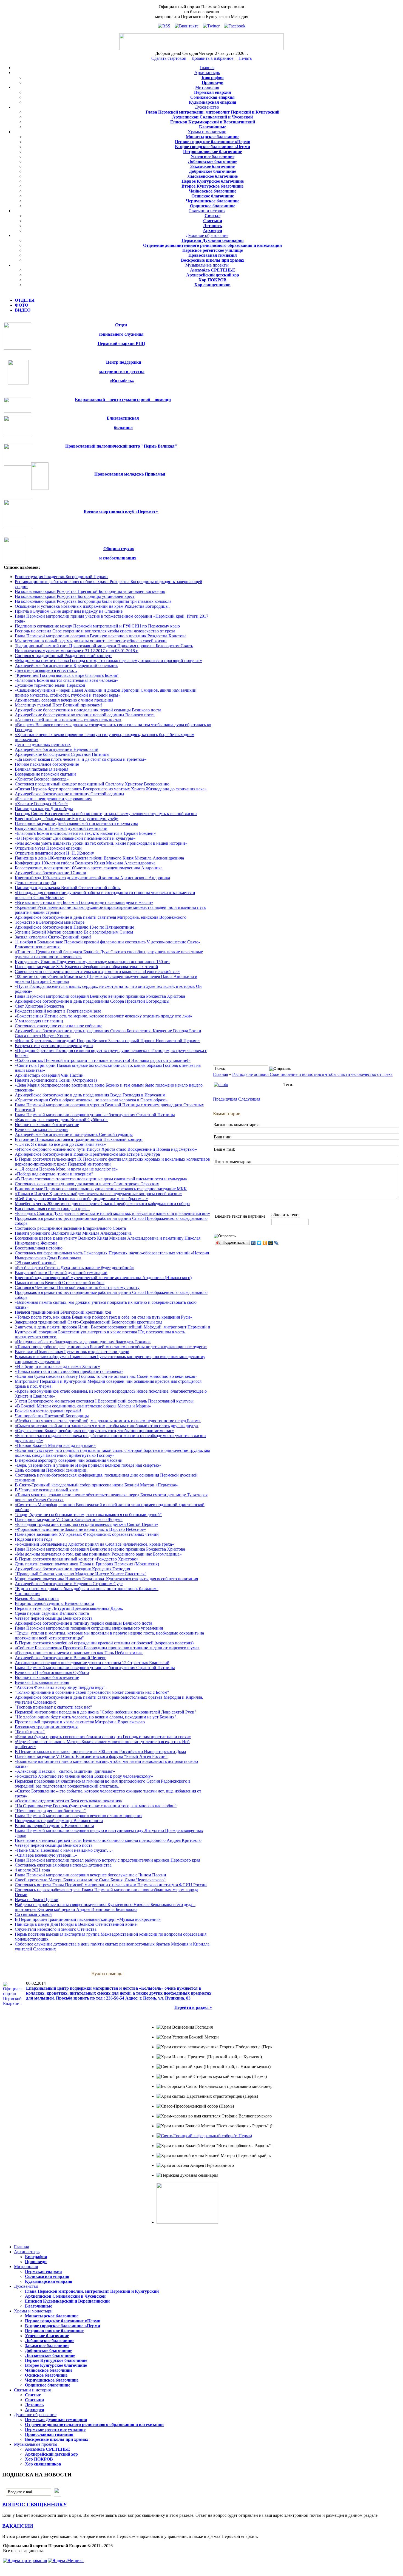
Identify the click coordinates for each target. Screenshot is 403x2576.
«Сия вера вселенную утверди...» (46, 1855)
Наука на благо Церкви (37, 1900)
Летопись (212, 226)
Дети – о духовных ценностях (43, 744)
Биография (213, 77)
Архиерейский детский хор (213, 275)
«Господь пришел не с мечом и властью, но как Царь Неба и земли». (79, 1653)
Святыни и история (207, 211)
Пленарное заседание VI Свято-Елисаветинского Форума (69, 1519)
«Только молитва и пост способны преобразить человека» (69, 1371)
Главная (207, 68)
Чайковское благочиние (213, 191)
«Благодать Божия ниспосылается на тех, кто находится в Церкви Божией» (85, 833)
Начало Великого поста (37, 1598)
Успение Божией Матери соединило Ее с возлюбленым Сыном (74, 932)
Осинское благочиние (213, 196)
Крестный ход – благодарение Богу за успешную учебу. (67, 818)
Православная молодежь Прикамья (130, 474)
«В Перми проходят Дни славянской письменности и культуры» (75, 838)
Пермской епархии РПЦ (121, 343)
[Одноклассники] (265, 1243)
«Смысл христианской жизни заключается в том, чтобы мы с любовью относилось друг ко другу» (107, 1426)
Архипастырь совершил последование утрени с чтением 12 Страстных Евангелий (92, 1663)
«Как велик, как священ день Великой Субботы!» (61, 1120)
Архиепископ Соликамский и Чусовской (212, 117)
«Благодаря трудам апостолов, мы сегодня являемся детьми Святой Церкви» (86, 1524)
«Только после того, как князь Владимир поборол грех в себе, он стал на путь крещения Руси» (103, 1317)
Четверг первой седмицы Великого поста (54, 1618)
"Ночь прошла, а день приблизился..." (50, 1811)
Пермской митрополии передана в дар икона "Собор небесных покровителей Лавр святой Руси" (106, 1712)
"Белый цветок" (30, 1732)
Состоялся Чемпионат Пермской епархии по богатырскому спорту (77, 1287)
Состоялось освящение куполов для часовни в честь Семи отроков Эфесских (87, 1184)
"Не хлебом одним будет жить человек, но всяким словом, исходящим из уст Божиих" (96, 1717)
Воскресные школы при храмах (213, 260)
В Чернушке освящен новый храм (47, 1490)
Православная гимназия (213, 255)
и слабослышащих (118, 558)
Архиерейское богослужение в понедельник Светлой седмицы (74, 1134)
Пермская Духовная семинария (213, 240)
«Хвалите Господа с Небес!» (41, 804)
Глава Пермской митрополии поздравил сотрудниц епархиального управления (89, 1628)
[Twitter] (259, 1243)
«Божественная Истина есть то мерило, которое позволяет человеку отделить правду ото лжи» (103, 1016)
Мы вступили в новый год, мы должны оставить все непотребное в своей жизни (91, 641)
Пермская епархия (213, 92)
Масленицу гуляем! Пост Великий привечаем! (58, 705)
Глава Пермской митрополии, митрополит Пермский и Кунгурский (212, 112)
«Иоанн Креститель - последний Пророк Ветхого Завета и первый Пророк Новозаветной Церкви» (107, 1041)
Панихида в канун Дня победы (44, 809)
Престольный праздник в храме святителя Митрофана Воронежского (80, 1722)
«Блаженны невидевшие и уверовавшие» (53, 799)
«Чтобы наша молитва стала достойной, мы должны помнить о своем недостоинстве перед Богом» (108, 1421)
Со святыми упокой (33, 1914)
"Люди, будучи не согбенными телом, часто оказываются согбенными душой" (88, 1515)
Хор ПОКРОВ (212, 280)
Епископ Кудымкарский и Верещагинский (213, 122)
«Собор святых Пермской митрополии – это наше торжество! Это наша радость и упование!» (103, 1060)
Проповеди (213, 82)
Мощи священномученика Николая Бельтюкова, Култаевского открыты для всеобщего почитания (106, 1579)
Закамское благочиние (212, 166)
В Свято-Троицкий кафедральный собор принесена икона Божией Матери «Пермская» (96, 1485)
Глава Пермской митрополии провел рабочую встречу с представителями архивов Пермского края (107, 1860)
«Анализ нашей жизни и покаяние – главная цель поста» (68, 720)
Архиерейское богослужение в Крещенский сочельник (66, 665)
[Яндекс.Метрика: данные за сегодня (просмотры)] (66, 2561)
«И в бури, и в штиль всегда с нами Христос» (57, 1366)
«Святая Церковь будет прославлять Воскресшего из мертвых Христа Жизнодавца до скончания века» (111, 789)
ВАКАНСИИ (18, 2526)
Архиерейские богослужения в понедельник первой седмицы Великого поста (88, 710)
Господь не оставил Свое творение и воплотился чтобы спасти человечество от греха (95, 631)
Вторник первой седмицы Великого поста (54, 1603)
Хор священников (212, 285)
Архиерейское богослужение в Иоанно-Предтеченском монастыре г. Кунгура (87, 1154)
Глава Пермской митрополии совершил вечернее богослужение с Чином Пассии (90, 1875)
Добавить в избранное (212, 58)
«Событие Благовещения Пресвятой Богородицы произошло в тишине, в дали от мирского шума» (107, 1648)
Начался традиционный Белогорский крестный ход (63, 1312)
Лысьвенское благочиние (213, 176)
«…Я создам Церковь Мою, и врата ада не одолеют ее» (66, 1169)
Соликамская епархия (212, 97)
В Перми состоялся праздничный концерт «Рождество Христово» (77, 1559)
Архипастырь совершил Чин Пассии (49, 1075)
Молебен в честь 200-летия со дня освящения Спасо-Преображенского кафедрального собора (102, 1204)
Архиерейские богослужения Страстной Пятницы (62, 754)
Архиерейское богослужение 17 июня (50, 873)
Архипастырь (207, 73)
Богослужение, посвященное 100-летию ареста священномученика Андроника (89, 868)
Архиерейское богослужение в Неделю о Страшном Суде (69, 1584)
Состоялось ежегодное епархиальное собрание (59, 1026)
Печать (245, 58)
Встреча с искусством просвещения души (54, 1046)
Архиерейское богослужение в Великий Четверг (60, 1658)
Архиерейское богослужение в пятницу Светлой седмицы (69, 794)
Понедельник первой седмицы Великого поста (59, 1821)
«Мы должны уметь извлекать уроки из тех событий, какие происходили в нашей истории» (101, 843)
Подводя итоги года (34, 1539)
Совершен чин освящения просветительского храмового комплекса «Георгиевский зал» (97, 972)
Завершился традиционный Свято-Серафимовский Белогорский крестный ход (89, 1322)
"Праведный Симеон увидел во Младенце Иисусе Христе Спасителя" (81, 1574)
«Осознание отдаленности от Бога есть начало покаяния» (69, 1801)
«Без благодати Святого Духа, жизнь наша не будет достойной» (74, 1268)
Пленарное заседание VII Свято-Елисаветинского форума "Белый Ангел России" (91, 1756)
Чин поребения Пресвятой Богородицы (52, 1416)
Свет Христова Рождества (39, 1006)
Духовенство (207, 107)
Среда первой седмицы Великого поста (52, 1613)
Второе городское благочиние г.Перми (212, 147)
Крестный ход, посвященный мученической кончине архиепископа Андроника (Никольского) (103, 1278)
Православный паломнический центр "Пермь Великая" (121, 446)
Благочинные (213, 127)
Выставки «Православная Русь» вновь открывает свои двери (72, 1352)
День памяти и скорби (36, 883)
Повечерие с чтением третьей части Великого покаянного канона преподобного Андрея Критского (108, 1840)
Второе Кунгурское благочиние (212, 186)
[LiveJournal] (276, 1243)
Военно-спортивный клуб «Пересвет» (121, 511)
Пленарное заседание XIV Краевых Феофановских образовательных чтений (86, 967)
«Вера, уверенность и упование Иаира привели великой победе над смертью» (88, 1465)
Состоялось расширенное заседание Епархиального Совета (70, 1228)
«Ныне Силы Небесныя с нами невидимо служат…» (64, 1850)
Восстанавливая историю (39, 1248)
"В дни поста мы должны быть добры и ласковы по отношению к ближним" (87, 1589)
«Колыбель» (122, 381)
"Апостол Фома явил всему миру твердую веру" (60, 1687)
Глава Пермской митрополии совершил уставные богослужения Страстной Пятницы (95, 1115)
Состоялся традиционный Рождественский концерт (63, 656)
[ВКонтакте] (253, 1243)
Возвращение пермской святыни (45, 774)
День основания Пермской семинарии (51, 1470)
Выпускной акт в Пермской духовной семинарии (61, 828)
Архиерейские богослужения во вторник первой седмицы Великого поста (85, 715)
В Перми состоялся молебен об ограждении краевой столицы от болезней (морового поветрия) (104, 1643)
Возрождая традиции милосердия (46, 1727)
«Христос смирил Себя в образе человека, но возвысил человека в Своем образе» (91, 1100)
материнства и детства (122, 371)
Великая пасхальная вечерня (42, 769)
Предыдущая (225, 1099)
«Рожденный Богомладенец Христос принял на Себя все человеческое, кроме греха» (94, 1544)
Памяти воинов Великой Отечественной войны (60, 1283)
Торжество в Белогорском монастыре (50, 922)
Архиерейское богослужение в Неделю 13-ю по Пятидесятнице (74, 927)
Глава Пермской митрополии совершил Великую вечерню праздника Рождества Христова (100, 996)
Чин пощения (28, 1594)
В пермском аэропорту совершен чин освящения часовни (69, 1460)
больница (123, 427)
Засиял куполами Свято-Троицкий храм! (53, 937)
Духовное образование (207, 235)
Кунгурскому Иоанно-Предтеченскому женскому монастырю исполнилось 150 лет (92, 962)
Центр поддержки (124, 362)
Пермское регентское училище (213, 250)
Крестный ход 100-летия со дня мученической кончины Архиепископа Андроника (92, 878)
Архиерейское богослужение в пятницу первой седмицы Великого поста (83, 1623)
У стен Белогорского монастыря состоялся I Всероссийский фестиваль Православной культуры (104, 1401)
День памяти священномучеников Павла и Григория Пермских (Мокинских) (87, 1564)
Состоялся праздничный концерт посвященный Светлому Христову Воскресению (92, 784)
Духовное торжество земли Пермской (50, 685)
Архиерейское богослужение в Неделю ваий (57, 749)
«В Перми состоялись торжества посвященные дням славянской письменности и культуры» (101, 1179)
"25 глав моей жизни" (35, 1263)
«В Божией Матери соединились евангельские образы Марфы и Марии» (83, 1406)
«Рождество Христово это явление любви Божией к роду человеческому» (84, 1776)
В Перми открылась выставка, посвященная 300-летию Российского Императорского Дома (100, 1751)
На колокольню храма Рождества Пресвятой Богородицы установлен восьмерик (90, 591)
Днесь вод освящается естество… (46, 670)
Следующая (249, 1099)
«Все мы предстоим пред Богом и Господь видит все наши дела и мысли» (84, 902)
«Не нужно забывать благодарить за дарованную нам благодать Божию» (83, 1342)
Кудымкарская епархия (213, 102)
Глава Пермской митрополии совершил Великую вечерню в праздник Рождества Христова (101, 636)
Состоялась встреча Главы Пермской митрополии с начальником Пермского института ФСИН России (111, 1885)
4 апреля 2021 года (32, 1870)
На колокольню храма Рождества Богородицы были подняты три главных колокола (93, 601)
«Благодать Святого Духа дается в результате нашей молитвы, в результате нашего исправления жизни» (112, 1213)
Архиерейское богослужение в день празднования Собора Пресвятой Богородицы (92, 1001)
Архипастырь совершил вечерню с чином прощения (64, 700)
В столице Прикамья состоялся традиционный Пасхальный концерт (79, 1139)
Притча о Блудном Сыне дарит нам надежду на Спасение (69, 611)
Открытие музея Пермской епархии (48, 848)
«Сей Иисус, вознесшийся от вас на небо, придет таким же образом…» (81, 1199)
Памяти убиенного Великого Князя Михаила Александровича (73, 1233)
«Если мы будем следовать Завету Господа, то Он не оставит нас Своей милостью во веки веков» (106, 1376)
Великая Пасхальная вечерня (42, 1682)
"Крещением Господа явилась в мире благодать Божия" (67, 675)
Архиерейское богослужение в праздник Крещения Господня (72, 1569)
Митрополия (207, 87)
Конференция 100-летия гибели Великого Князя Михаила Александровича (85, 863)
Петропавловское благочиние (212, 152)
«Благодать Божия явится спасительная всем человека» (66, 680)
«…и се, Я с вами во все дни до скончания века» (60, 1144)
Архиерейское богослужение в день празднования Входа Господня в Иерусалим (90, 1095)
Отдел (121, 325)
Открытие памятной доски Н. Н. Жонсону (54, 853)
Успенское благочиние (212, 156)
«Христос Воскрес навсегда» (42, 779)
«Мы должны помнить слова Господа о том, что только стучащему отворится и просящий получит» (108, 661)
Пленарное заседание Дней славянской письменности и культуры (76, 823)
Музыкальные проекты (207, 265)
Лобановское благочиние (212, 161)
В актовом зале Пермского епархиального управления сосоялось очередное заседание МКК (101, 1189)
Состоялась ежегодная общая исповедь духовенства (63, 1865)
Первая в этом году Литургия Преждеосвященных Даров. (69, 1608)
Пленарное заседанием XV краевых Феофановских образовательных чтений (87, 1534)
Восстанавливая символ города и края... (52, 1208)
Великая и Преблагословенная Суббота (52, 1672)
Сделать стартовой (169, 58)
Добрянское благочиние (212, 171)
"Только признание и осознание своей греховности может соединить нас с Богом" (92, 1692)
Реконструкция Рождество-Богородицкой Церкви (61, 577)
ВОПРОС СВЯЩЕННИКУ (35, 2505)
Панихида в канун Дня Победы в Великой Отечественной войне (76, 1924)
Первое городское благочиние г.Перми (213, 142)
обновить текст (286, 1215)
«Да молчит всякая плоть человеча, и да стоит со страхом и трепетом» (80, 759)
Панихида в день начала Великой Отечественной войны (68, 888)
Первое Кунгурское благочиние (213, 181)
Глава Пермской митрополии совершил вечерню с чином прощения (79, 1816)
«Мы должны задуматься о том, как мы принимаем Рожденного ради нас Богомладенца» (98, 1554)
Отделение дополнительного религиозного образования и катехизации (212, 245)
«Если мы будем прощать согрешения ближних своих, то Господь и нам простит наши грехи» (103, 1737)
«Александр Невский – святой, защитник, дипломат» (65, 1771)
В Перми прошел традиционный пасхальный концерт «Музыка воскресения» (88, 1919)
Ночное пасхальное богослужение (47, 764)
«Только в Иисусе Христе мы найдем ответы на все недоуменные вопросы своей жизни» (98, 1194)
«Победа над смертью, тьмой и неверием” (54, 1174)
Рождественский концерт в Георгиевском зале (58, 1011)
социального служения (121, 334)
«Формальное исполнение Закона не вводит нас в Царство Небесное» (80, 1529)
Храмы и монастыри (207, 132)
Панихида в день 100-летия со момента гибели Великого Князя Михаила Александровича (99, 858)
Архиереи (212, 231)
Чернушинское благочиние (213, 201)
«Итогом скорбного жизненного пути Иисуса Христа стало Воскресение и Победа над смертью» (106, 1149)
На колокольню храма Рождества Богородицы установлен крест (75, 596)
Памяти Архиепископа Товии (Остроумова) (56, 1080)
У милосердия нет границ (39, 1021)
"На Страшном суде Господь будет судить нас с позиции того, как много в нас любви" (96, 1806)
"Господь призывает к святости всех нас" (53, 1707)
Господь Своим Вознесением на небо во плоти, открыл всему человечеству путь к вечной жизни (106, 814)
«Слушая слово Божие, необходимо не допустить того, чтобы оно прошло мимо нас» (94, 1431)
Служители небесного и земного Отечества (56, 1929)
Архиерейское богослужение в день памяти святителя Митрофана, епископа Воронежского (101, 917)
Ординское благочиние (213, 206)
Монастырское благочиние (213, 137)
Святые (212, 216)
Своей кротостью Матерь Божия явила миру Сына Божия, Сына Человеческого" (90, 1880)
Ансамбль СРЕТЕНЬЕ (213, 270)
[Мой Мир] (271, 1243)
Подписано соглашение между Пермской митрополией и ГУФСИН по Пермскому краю (97, 626)
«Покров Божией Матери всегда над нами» (55, 1445)
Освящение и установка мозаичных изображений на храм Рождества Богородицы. (92, 606)
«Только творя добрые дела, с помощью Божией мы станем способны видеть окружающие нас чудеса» (111, 1347)
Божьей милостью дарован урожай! (48, 1411)
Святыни (213, 221)
